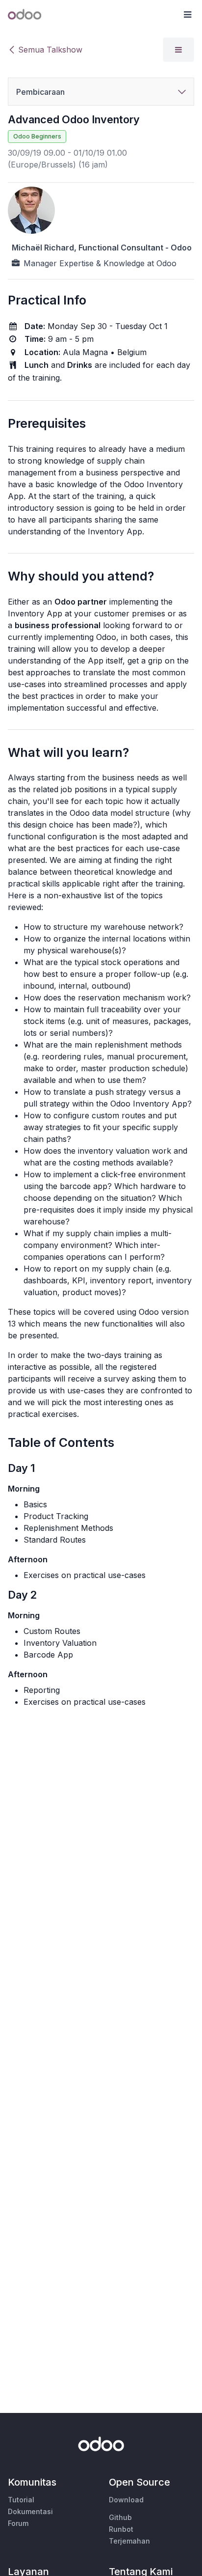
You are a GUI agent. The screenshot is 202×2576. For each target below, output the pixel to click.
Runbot (121, 2529)
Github (120, 2517)
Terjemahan (129, 2541)
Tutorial (21, 2500)
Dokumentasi (30, 2511)
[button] (187, 15)
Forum (18, 2523)
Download (126, 2500)
